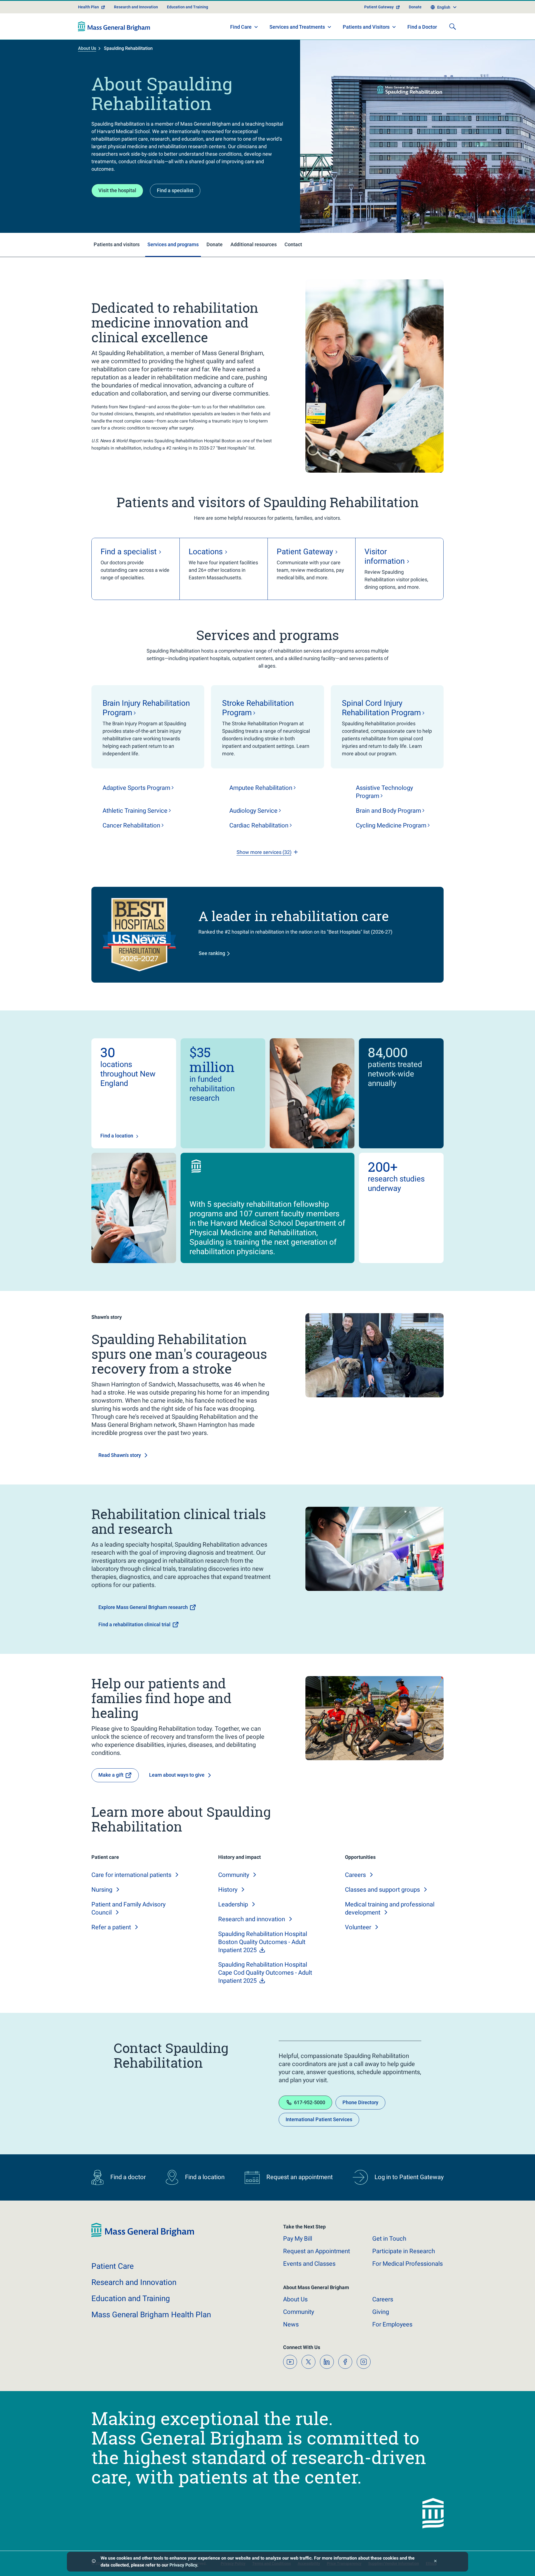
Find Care (241, 27)
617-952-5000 (310, 2102)
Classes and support (382, 1890)
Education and (131, 2298)
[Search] (453, 26)
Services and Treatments (297, 27)
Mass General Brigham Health (151, 2315)
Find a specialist (175, 190)
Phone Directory (360, 2102)
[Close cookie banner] (435, 2562)
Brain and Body (388, 811)
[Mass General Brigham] (114, 26)
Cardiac (259, 825)
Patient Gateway (379, 7)
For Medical (408, 2264)
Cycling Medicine (391, 825)
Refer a (111, 1927)
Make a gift (111, 1775)
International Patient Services (319, 2119)
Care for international (131, 1875)
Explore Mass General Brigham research (143, 1607)
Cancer (131, 825)
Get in (389, 2239)
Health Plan (88, 7)
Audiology (253, 811)
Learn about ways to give (177, 1775)
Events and (309, 2264)
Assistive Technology (384, 792)
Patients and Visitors (366, 27)
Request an (317, 2251)
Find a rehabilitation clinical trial (134, 1624)
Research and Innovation (136, 7)
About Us (87, 48)
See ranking (212, 953)
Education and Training (188, 7)
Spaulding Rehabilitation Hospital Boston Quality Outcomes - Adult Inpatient (263, 1942)
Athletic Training (135, 811)
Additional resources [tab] (254, 244)
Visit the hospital (117, 190)
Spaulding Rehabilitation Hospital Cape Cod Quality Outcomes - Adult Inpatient (265, 1973)
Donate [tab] (215, 244)
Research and (252, 1919)
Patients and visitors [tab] (117, 244)
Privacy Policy (183, 2565)
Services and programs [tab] (173, 244)
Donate (415, 7)
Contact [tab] (293, 244)
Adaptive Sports (136, 788)
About (295, 2299)
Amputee (261, 788)
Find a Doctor (422, 27)
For (392, 2324)
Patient (113, 2266)
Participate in (404, 2251)
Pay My (298, 2239)
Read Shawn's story (120, 1455)
